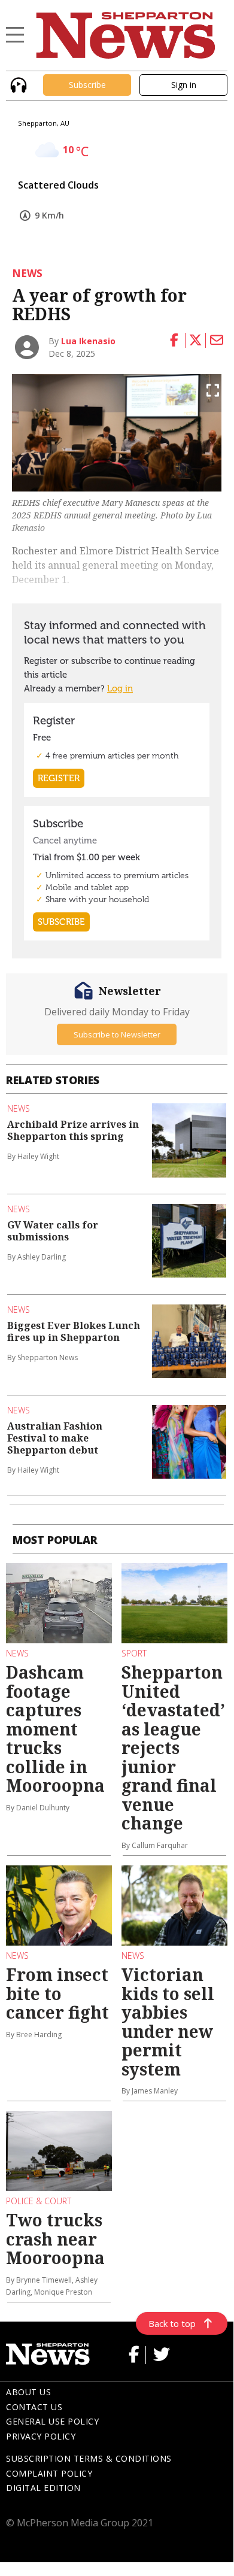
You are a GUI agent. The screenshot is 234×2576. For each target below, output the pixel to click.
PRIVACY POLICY (41, 2436)
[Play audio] (17, 84)
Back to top (172, 2323)
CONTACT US (34, 2407)
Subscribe (87, 85)
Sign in (184, 85)
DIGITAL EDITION (43, 2488)
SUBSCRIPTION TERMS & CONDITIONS (89, 2458)
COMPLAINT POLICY (49, 2473)
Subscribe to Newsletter (117, 1034)
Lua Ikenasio (88, 341)
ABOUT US (28, 2392)
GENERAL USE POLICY (52, 2421)
